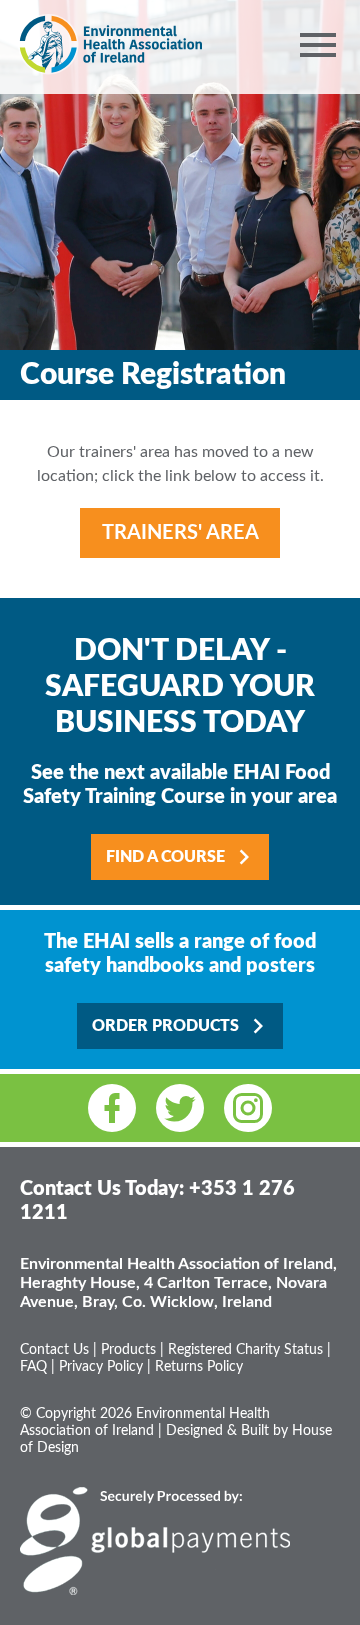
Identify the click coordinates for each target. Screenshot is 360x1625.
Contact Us (54, 1350)
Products (128, 1350)
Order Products (167, 1026)
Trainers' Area (180, 533)
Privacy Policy (101, 1367)
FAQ (33, 1367)
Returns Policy (199, 1367)
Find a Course (167, 857)
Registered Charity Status (245, 1350)
